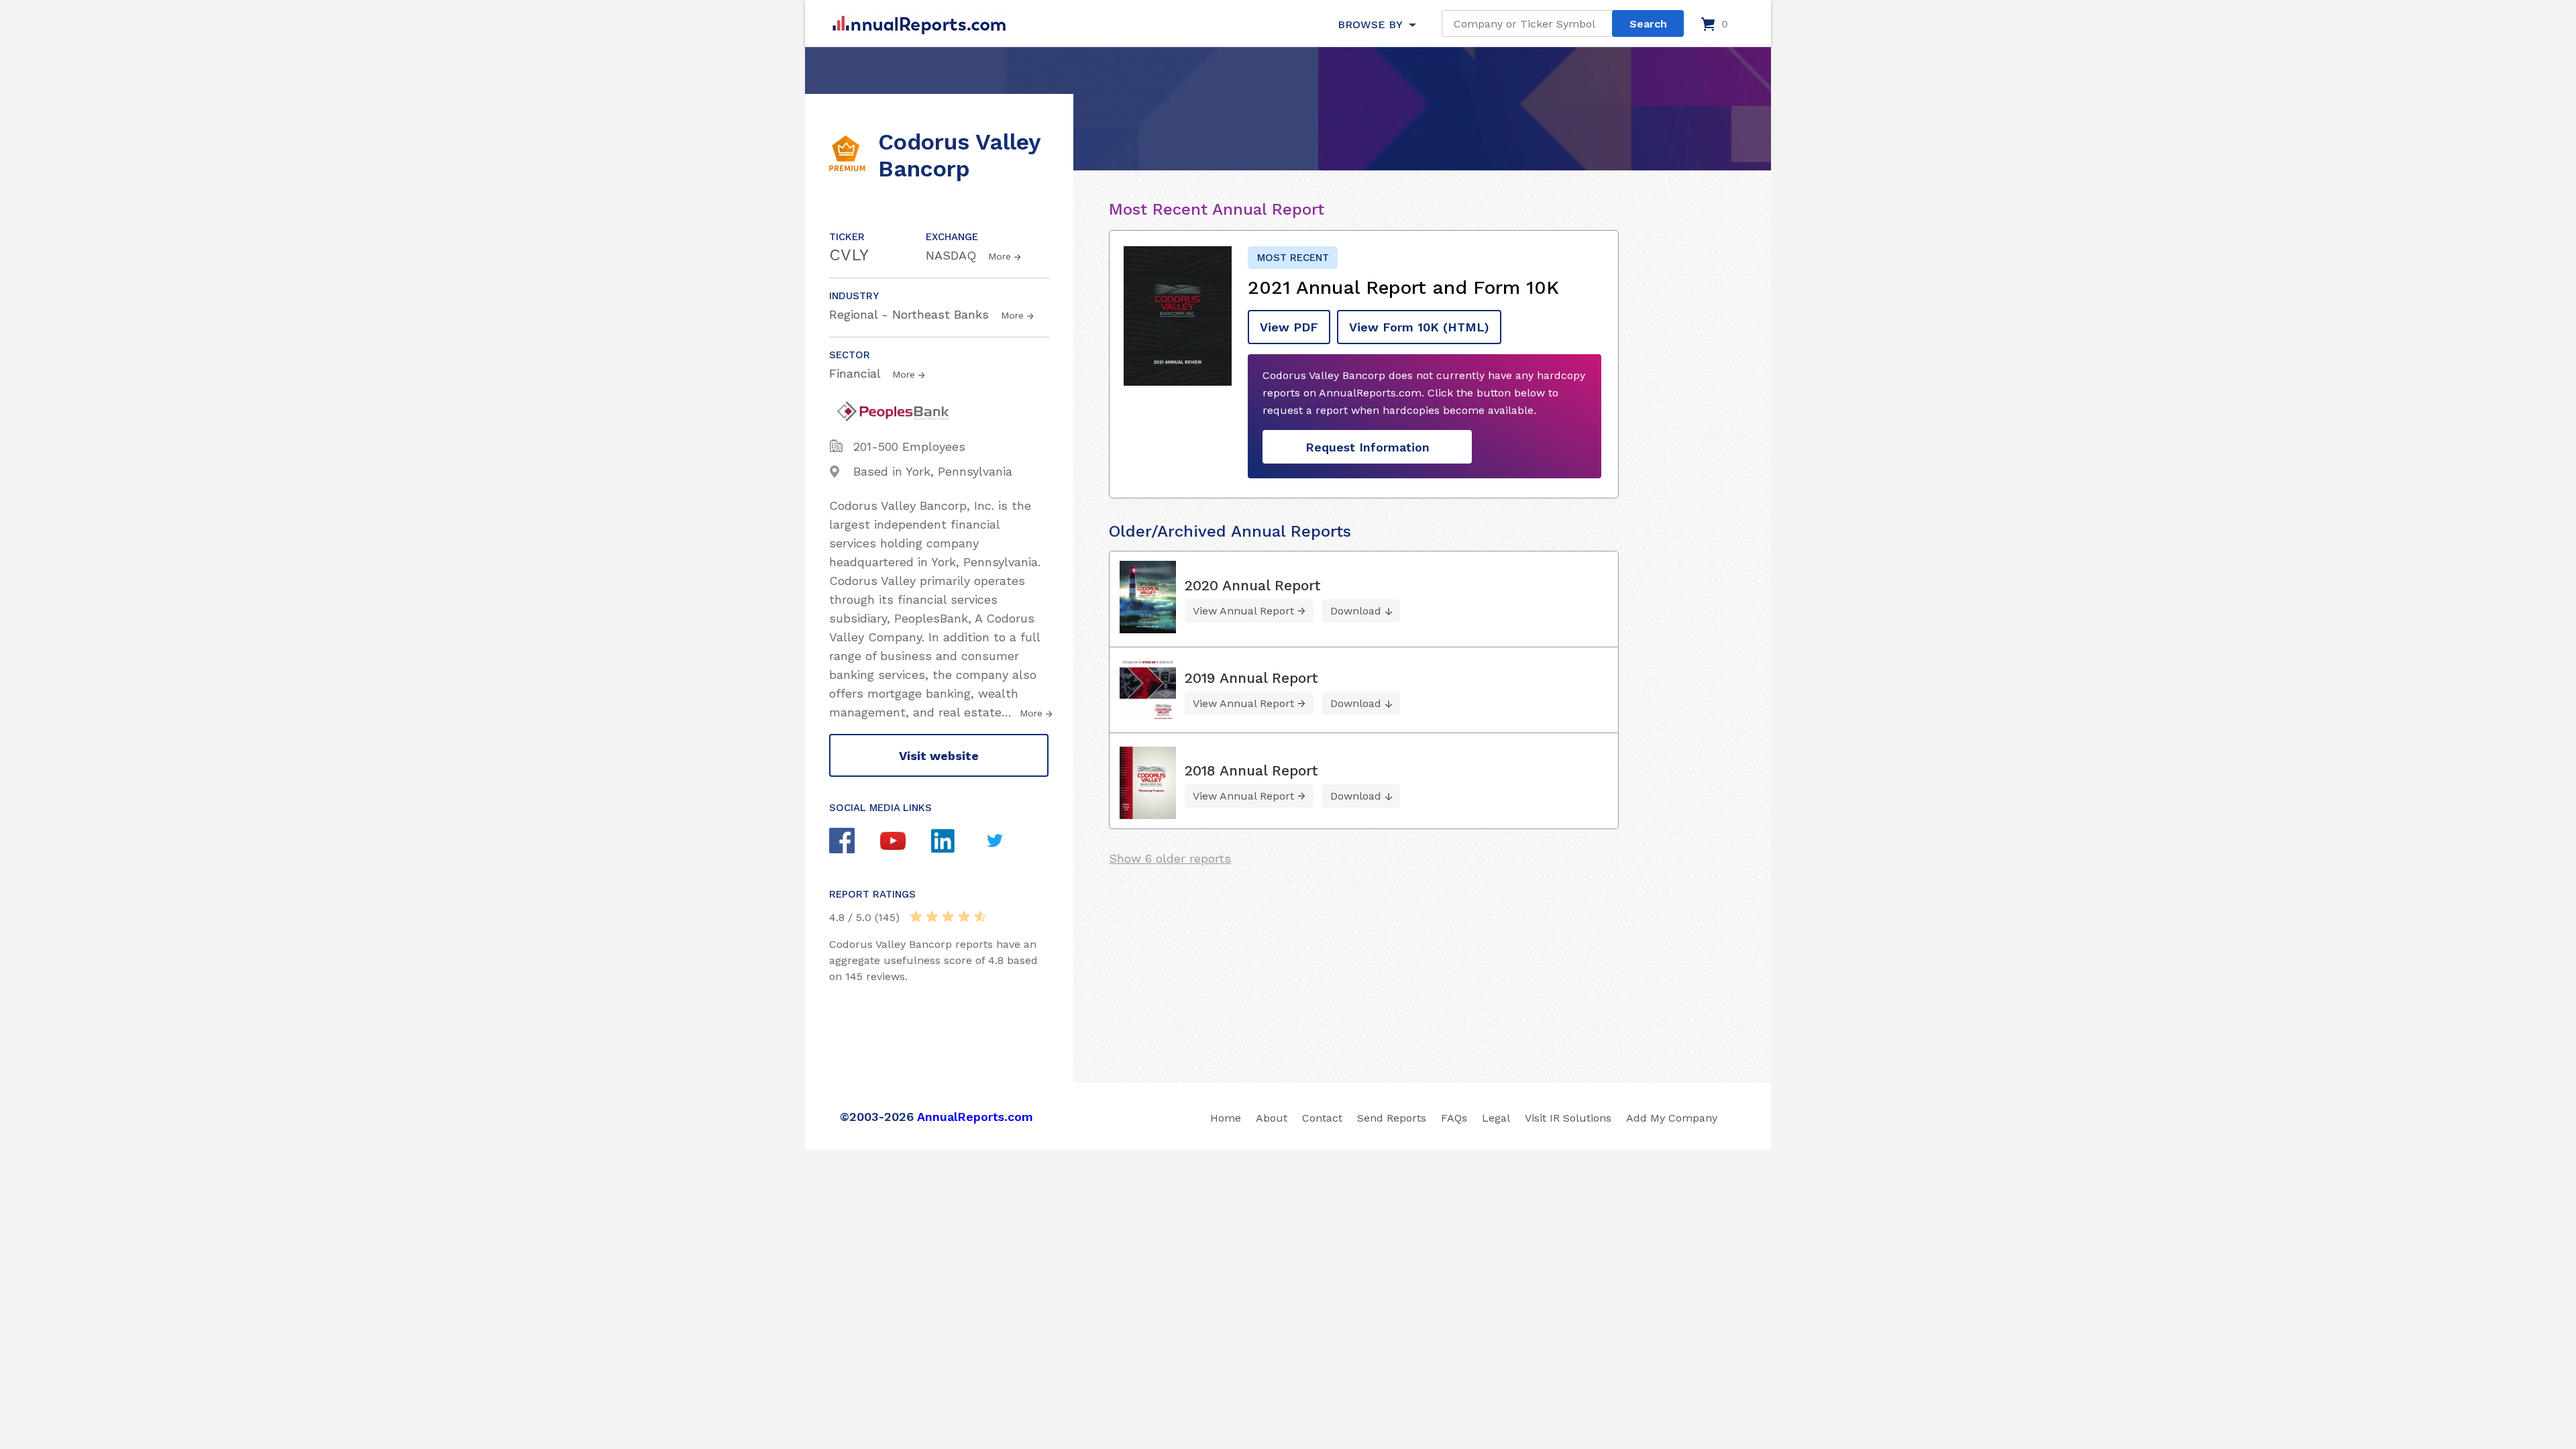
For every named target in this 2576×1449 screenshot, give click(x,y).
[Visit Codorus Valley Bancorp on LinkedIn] (957, 843)
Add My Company (1672, 1118)
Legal (1496, 1118)
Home (1226, 1118)
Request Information (1367, 447)
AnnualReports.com (975, 1117)
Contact (1322, 1118)
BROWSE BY (1370, 24)
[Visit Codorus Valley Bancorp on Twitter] (1008, 842)
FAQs (1454, 1118)
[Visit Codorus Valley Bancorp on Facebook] (855, 842)
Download (1356, 611)
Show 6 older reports (1170, 858)
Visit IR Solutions (1568, 1118)
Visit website (939, 756)
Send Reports (1392, 1118)
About (1272, 1118)
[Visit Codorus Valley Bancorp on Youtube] (906, 843)
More (1000, 256)
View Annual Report (1243, 611)
